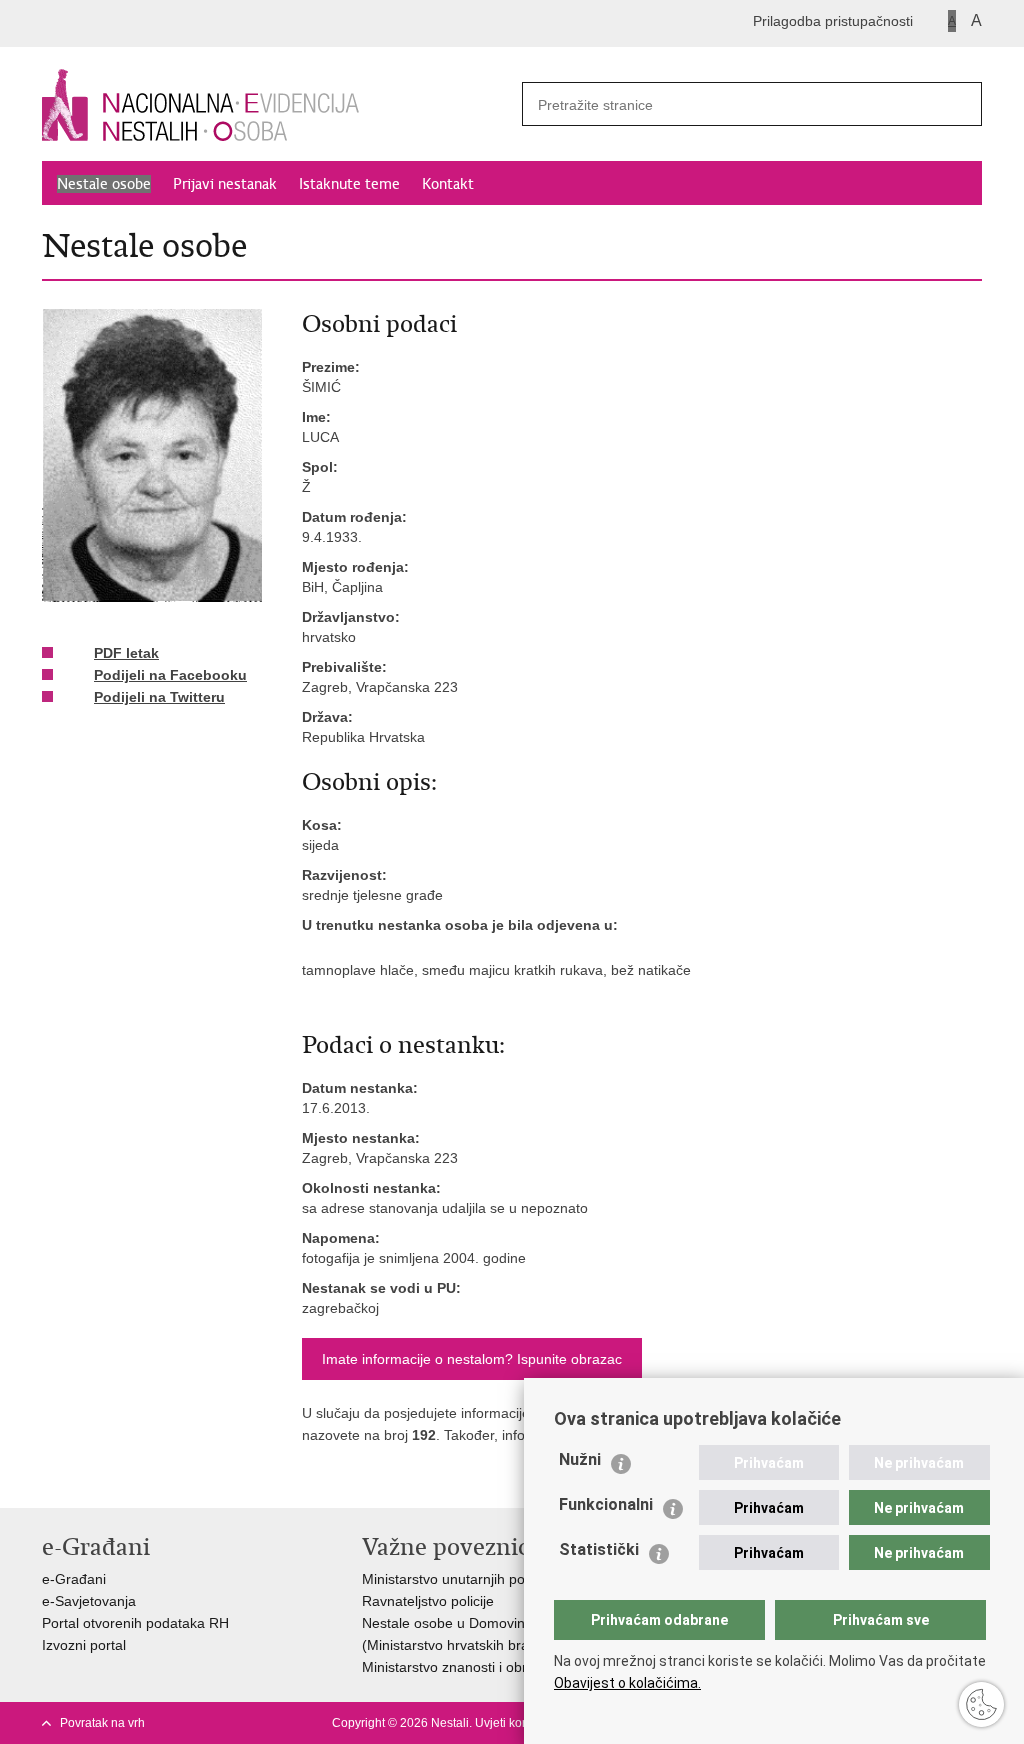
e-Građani (74, 1579)
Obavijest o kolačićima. (627, 1683)
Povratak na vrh (102, 1723)
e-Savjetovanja (89, 1601)
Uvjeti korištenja (518, 1723)
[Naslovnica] (277, 105)
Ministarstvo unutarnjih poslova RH (472, 1579)
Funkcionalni (606, 1504)
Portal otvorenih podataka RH (135, 1623)
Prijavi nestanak (225, 184)
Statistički (599, 1549)
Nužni (580, 1459)
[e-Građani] (127, 23)
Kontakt (448, 184)
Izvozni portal (84, 1645)
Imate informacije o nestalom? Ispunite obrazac (472, 1359)
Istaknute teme (349, 184)
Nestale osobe (104, 184)
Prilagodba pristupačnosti (833, 21)
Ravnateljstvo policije (428, 1601)
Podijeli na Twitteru (159, 697)
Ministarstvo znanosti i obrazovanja (473, 1667)
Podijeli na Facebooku (170, 675)
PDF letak (126, 653)
